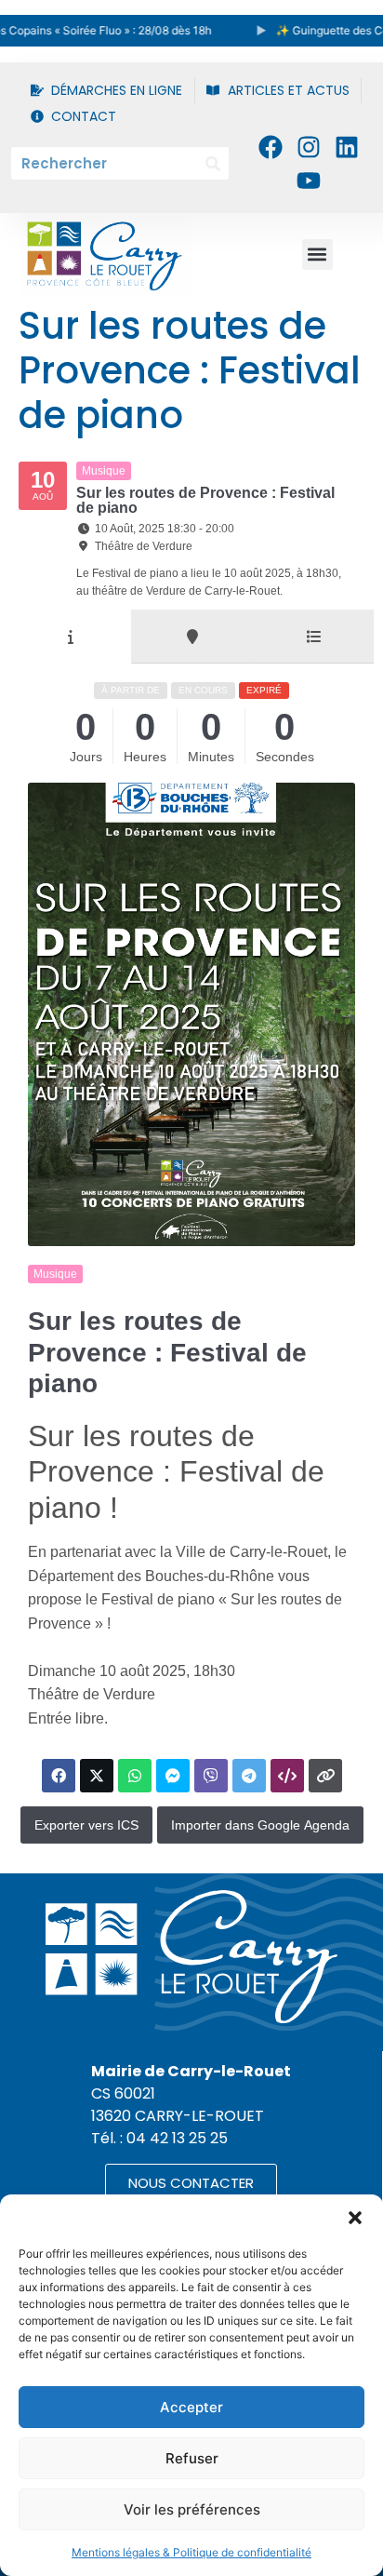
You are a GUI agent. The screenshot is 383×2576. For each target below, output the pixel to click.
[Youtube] (309, 181)
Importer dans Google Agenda (260, 1825)
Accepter (191, 2407)
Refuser (192, 2458)
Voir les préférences (192, 2509)
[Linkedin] (347, 146)
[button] (355, 2218)
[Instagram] (309, 146)
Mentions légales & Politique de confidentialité (191, 2552)
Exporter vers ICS (86, 1825)
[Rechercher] (212, 163)
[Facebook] (270, 146)
